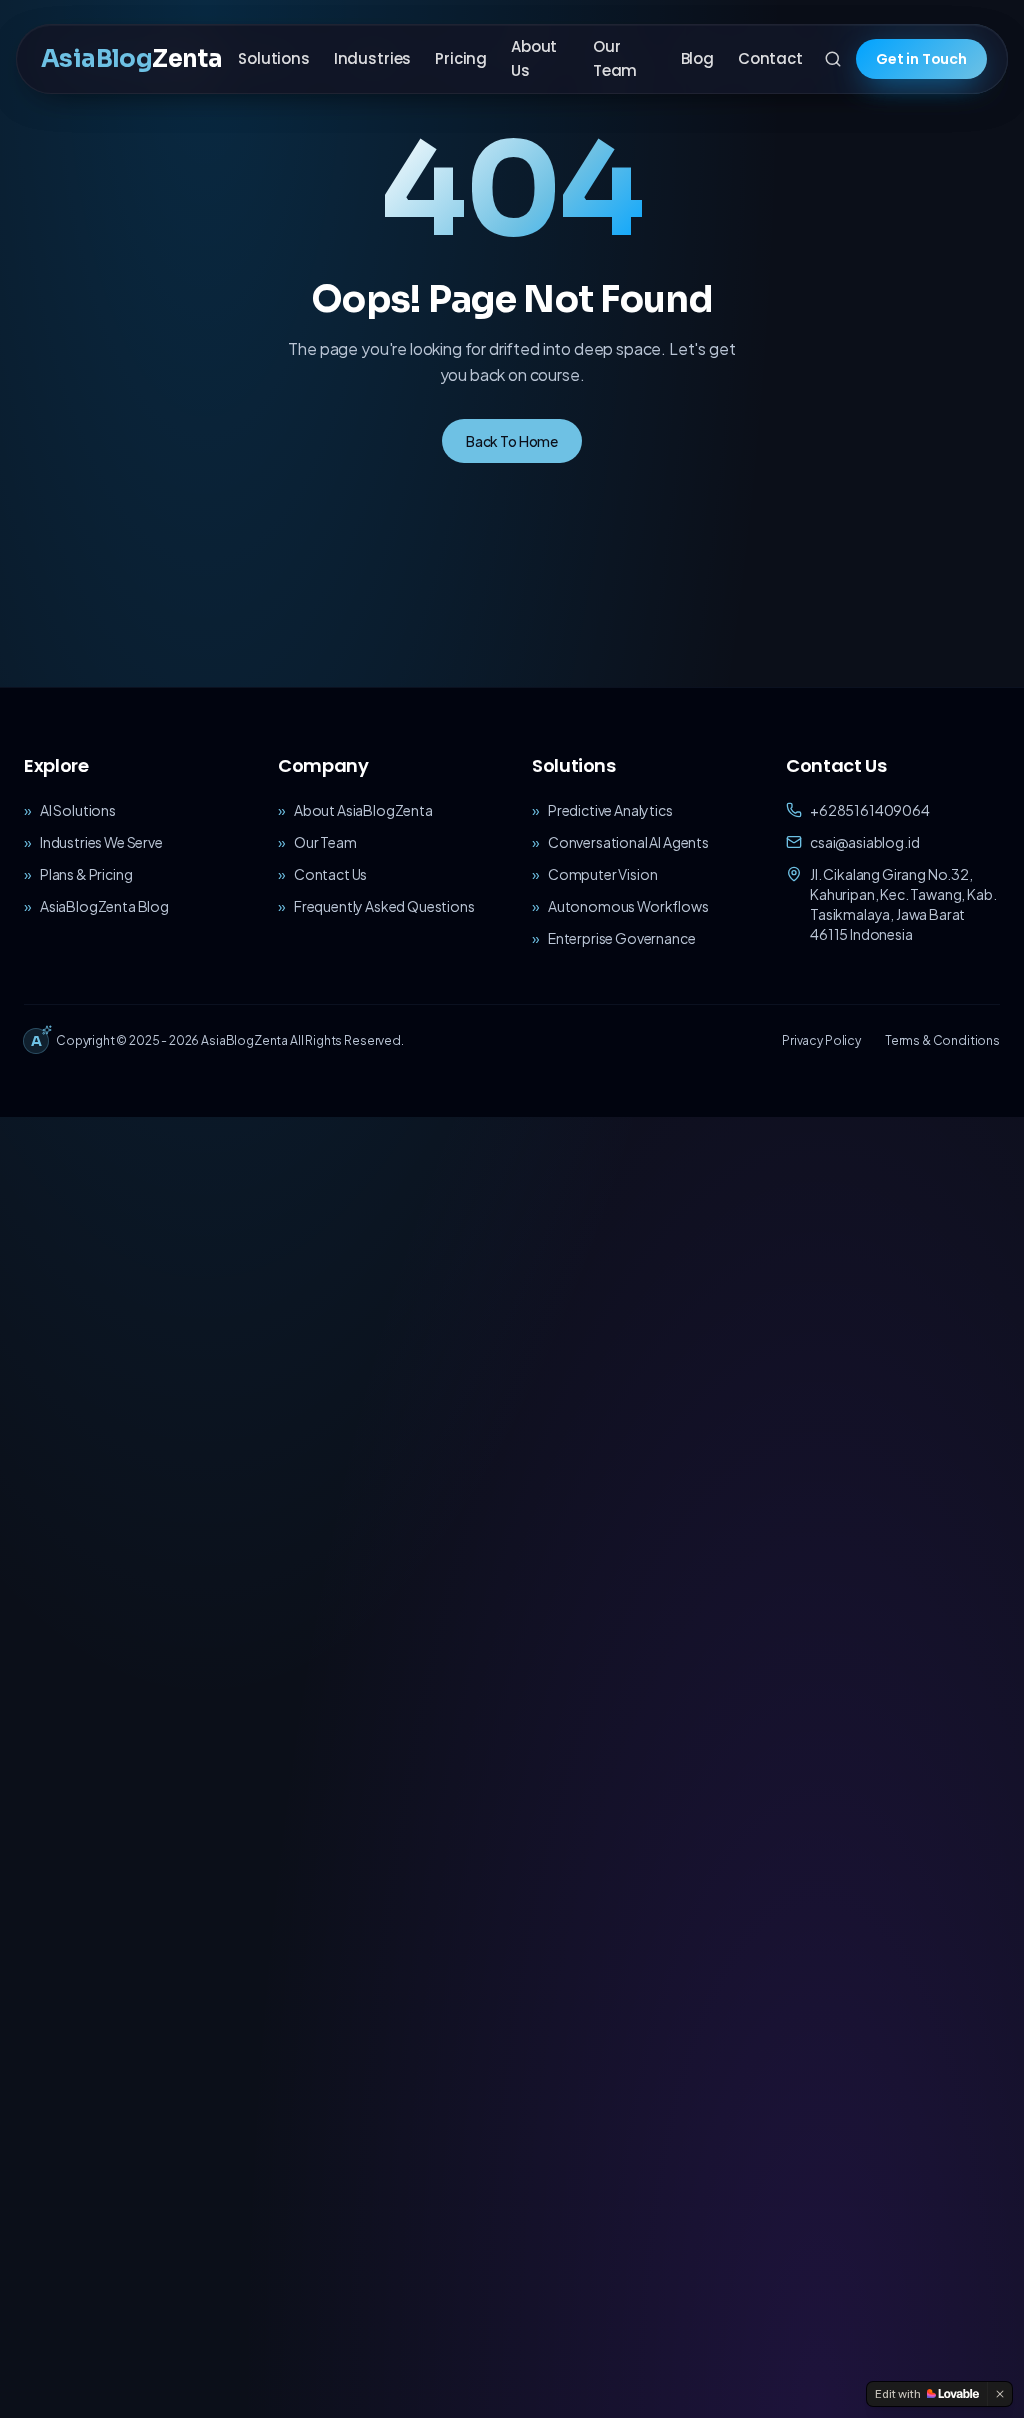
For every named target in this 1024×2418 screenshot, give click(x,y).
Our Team (615, 58)
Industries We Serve (101, 842)
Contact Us (330, 874)
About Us (534, 58)
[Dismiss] (1000, 2394)
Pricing (461, 58)
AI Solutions (78, 810)
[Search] (833, 59)
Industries (372, 58)
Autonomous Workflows (628, 906)
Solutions (274, 58)
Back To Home (512, 441)
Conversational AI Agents (628, 842)
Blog (697, 58)
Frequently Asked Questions (384, 906)
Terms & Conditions (942, 1040)
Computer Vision (603, 874)
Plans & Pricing (86, 874)
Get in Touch (921, 59)
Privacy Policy (821, 1040)
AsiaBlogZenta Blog (104, 906)
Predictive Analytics (610, 810)
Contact (770, 58)
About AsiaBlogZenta (363, 810)
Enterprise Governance (622, 938)
